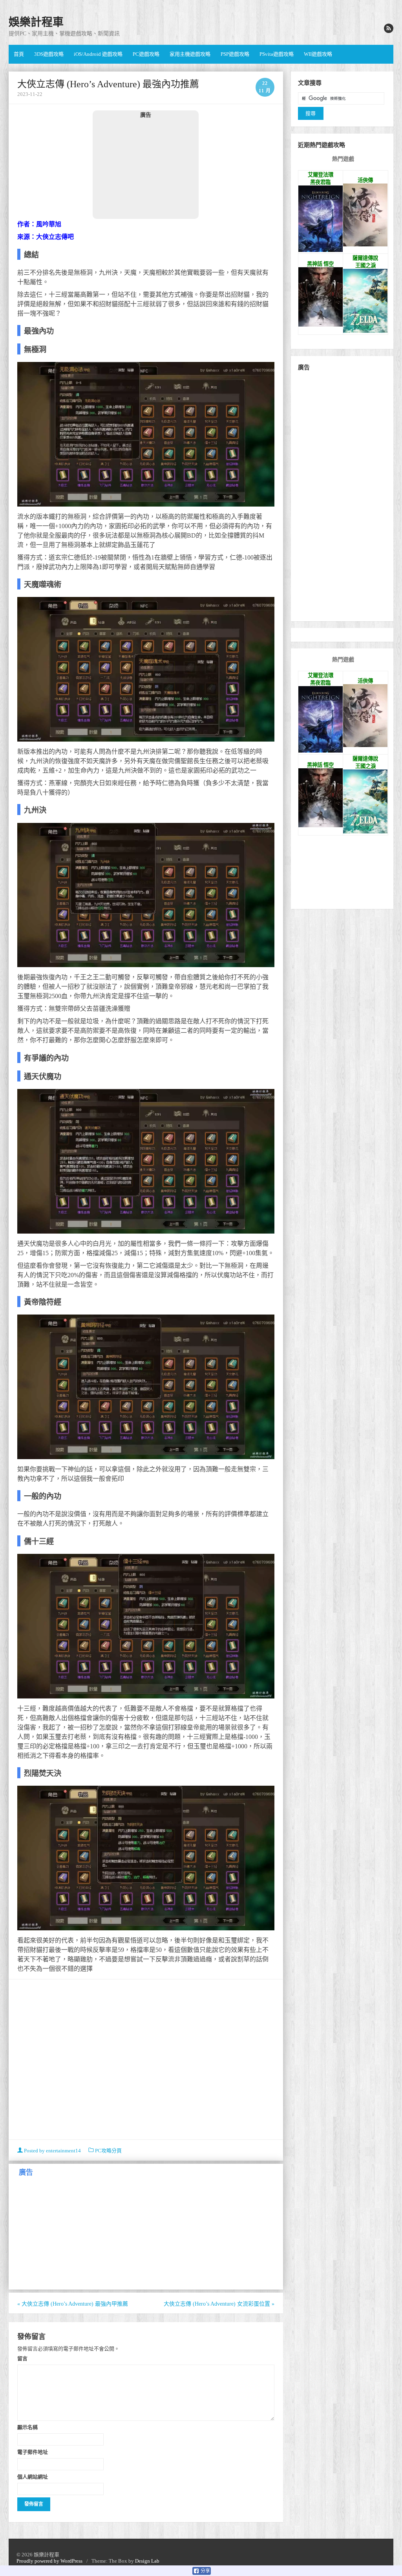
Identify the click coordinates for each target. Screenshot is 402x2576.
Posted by (52, 2151)
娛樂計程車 (36, 22)
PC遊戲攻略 (146, 54)
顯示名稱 (27, 2427)
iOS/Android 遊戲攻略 (98, 54)
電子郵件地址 (33, 2452)
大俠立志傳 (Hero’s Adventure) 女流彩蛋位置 (219, 2304)
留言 (22, 2358)
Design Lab (147, 2561)
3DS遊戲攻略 (49, 54)
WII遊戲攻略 (318, 54)
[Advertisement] (146, 168)
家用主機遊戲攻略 (190, 54)
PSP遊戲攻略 (235, 54)
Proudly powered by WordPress (49, 2561)
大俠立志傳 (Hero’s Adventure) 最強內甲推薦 (73, 2304)
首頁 (19, 54)
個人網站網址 (33, 2477)
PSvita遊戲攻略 (277, 54)
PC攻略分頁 (108, 2151)
